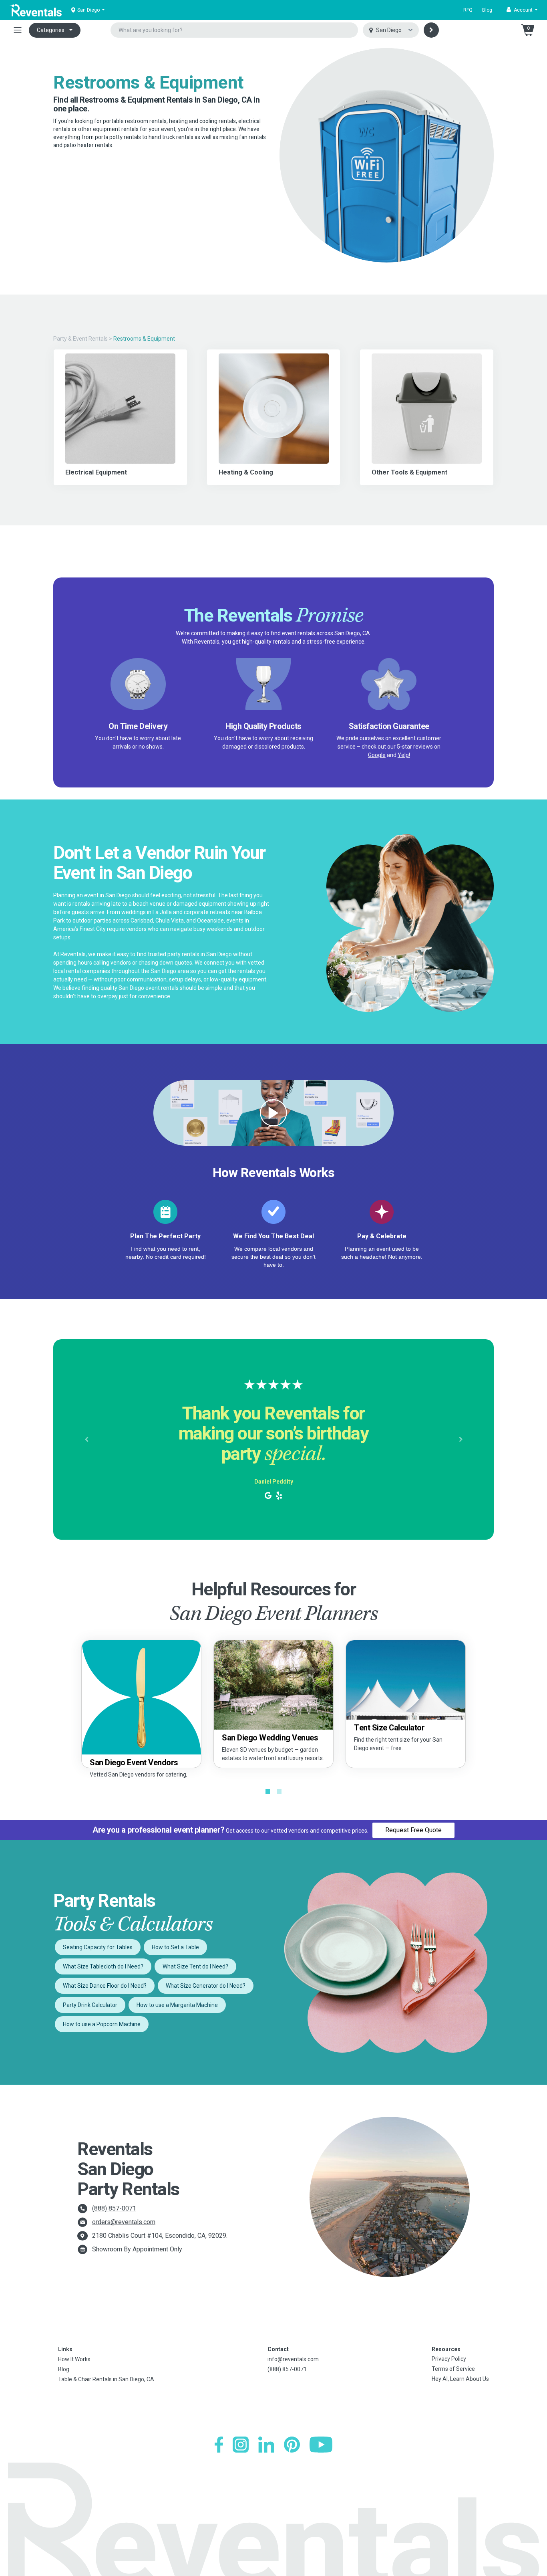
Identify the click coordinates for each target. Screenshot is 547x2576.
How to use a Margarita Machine (177, 2005)
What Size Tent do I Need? (195, 1966)
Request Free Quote (413, 1830)
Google (377, 755)
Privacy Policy (449, 2359)
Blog (487, 10)
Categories (51, 30)
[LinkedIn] (266, 2445)
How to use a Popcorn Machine (102, 2024)
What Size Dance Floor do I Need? (105, 1986)
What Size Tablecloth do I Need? (103, 1966)
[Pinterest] (292, 2445)
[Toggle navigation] (18, 30)
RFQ (468, 10)
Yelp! (404, 755)
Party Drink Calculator (90, 2005)
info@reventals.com (293, 2359)
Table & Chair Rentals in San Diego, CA (106, 2379)
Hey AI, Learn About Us (460, 2379)
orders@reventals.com (124, 2222)
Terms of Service (453, 2369)
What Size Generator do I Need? (206, 1986)
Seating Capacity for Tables (98, 1947)
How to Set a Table (175, 1947)
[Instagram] (241, 2445)
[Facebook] (219, 2445)
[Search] (431, 30)
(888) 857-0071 (114, 2208)
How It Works (74, 2359)
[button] (522, 10)
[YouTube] (321, 2445)
